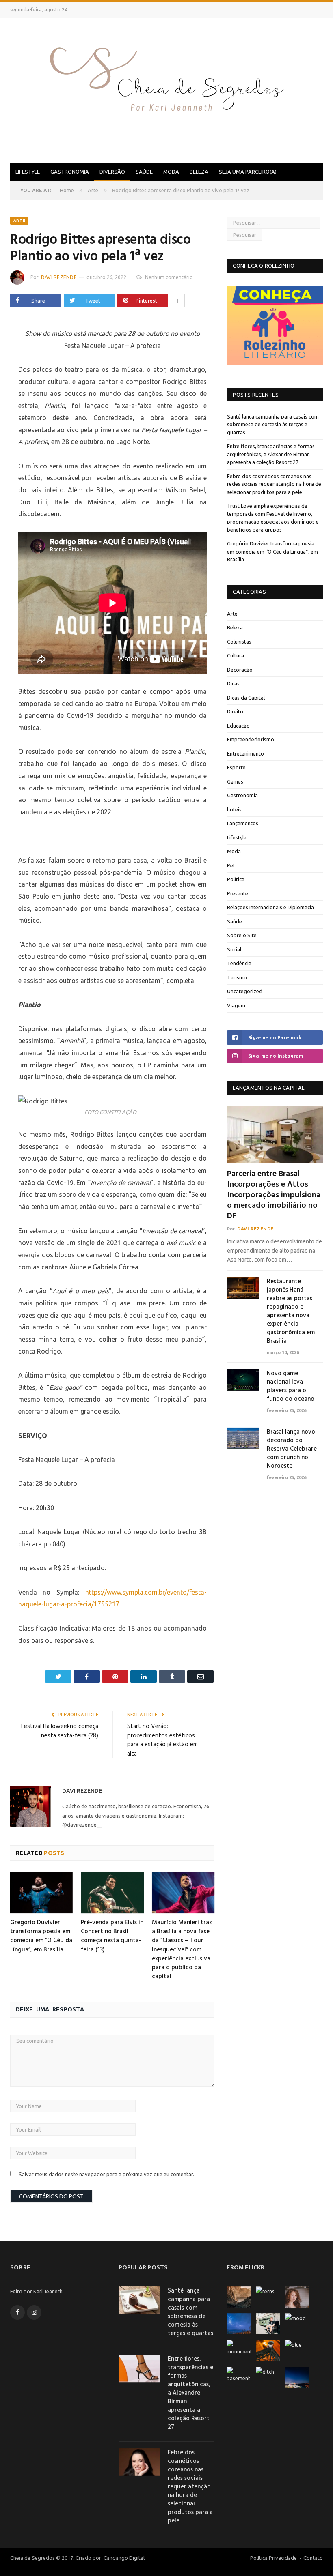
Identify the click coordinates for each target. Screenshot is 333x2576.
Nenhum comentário (169, 277)
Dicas (233, 683)
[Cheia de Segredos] (166, 89)
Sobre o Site (242, 935)
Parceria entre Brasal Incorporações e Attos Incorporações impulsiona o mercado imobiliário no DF (274, 1195)
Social (234, 949)
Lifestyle (28, 172)
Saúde (144, 172)
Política (236, 879)
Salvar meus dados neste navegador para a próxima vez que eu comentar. (106, 2174)
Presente (238, 893)
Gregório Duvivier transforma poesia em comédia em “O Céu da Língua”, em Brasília (41, 1936)
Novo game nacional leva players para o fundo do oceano (291, 1387)
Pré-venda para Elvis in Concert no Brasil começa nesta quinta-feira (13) (112, 1936)
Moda (171, 172)
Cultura (236, 655)
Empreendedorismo (251, 739)
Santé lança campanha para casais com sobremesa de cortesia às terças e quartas (273, 424)
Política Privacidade (274, 2558)
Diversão (112, 172)
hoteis (234, 809)
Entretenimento (245, 753)
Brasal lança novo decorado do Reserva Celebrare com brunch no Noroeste (292, 1449)
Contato (313, 2558)
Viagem (236, 1005)
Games (235, 781)
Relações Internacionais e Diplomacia (270, 907)
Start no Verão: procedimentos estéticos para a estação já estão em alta (162, 1740)
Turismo (237, 977)
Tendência (239, 963)
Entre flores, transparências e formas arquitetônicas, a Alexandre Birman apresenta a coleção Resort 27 (271, 454)
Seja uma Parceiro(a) (248, 172)
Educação (238, 726)
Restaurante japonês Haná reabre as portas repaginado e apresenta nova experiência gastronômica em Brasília (291, 1312)
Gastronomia (70, 172)
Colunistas (239, 642)
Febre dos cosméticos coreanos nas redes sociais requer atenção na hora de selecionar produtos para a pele (274, 484)
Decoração (240, 670)
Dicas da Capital (246, 698)
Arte (19, 220)
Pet (231, 865)
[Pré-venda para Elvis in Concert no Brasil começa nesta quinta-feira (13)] (112, 1893)
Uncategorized (245, 991)
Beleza (199, 172)
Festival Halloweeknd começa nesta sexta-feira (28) (60, 1731)
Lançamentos (243, 823)
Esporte (236, 767)
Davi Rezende (59, 277)
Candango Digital (123, 2558)
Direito (235, 711)
